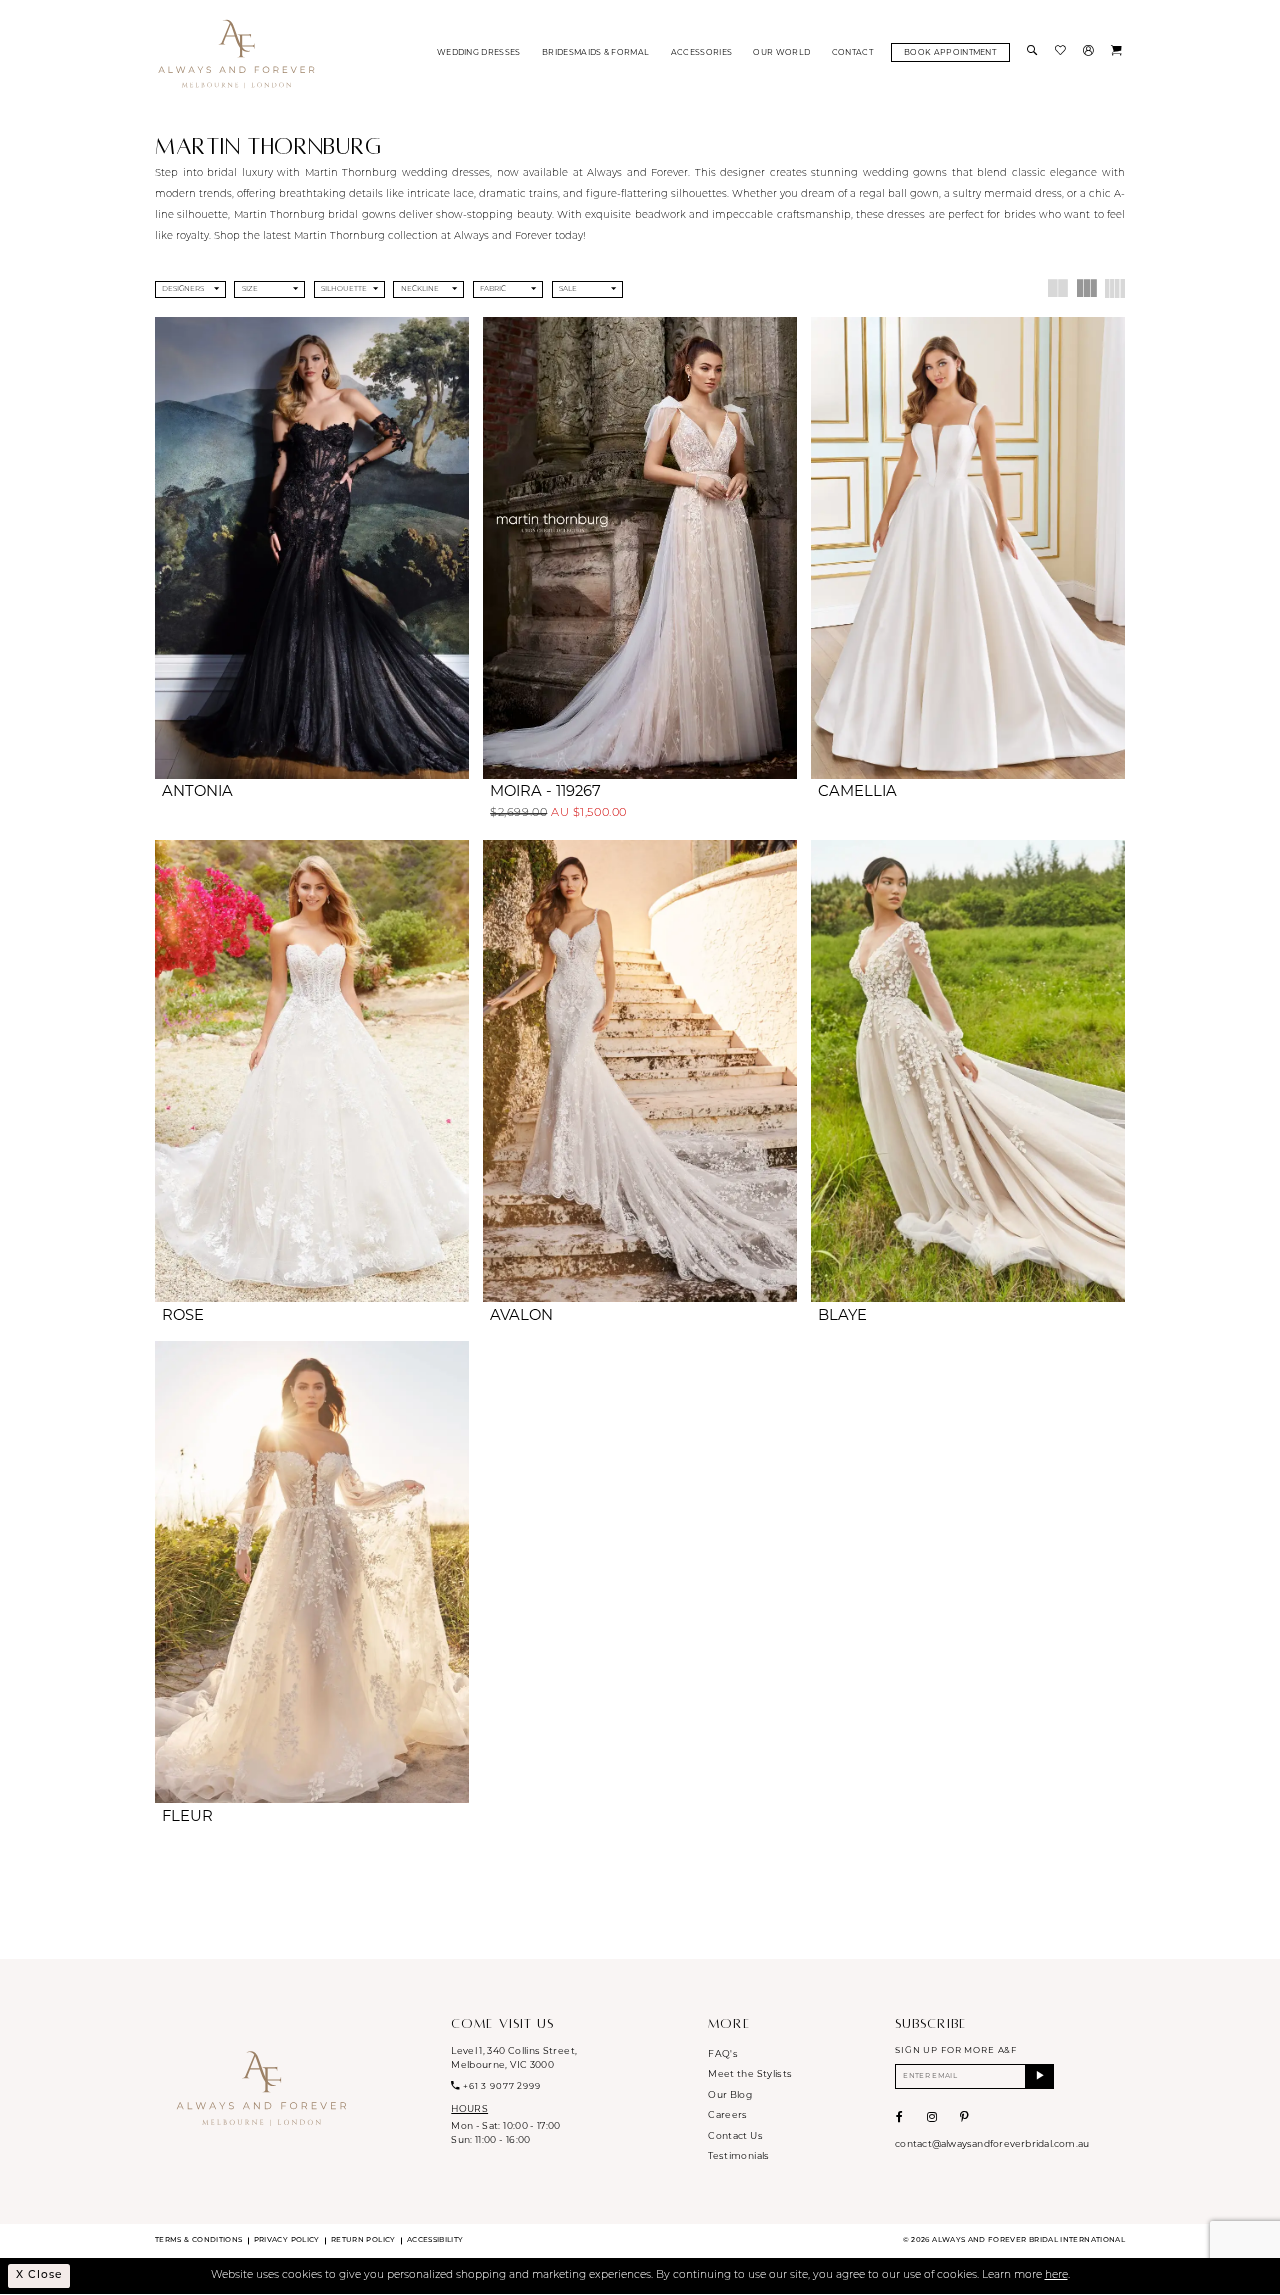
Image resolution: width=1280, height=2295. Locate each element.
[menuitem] (478, 53)
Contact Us (735, 2136)
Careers (727, 2115)
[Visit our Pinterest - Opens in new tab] (964, 2117)
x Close (39, 2275)
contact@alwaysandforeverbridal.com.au (992, 2144)
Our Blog (730, 2095)
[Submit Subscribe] (1040, 2076)
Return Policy (363, 2240)
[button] (1090, 53)
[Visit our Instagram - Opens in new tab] (932, 2117)
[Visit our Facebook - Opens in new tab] (899, 2117)
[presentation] (312, 548)
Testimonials (738, 2156)
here (1056, 2275)
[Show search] (1034, 53)
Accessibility (435, 2240)
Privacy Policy (287, 2240)
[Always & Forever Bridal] (236, 53)
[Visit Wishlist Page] (1062, 53)
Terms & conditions (198, 2240)
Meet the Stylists (750, 2074)
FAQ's (723, 2054)
